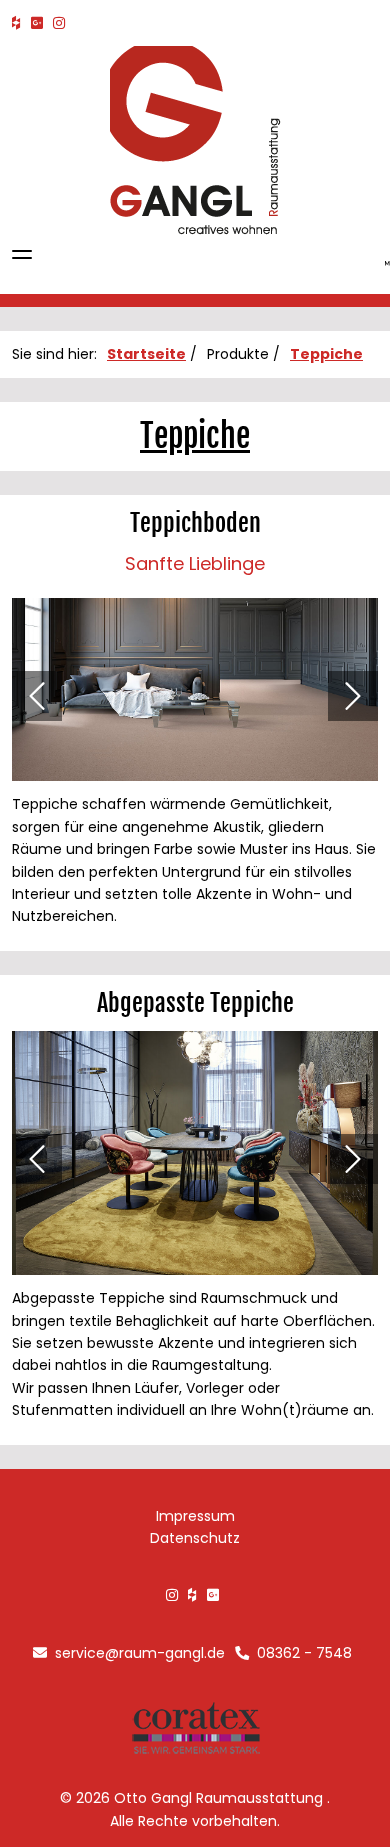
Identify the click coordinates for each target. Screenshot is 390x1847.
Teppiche (326, 354)
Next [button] (353, 696)
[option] (195, 695)
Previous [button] (37, 696)
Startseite (146, 354)
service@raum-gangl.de (138, 1653)
